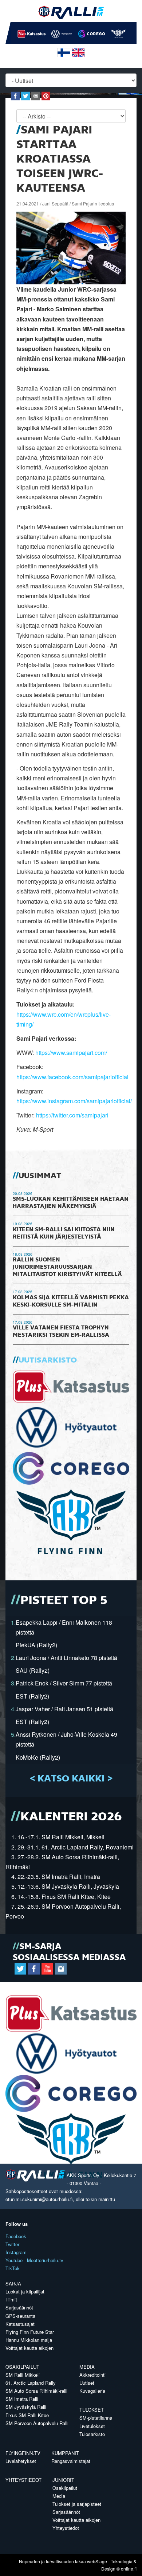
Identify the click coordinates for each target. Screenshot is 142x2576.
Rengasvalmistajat (71, 2461)
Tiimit (11, 2299)
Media (87, 2367)
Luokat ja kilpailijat (25, 2291)
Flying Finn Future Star (30, 2332)
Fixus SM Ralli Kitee (27, 2415)
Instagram (16, 2252)
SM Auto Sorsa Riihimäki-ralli (36, 2391)
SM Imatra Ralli (22, 2399)
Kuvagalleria (92, 2391)
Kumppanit (65, 2453)
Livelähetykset (21, 2461)
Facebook (16, 2236)
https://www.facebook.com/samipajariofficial (72, 1077)
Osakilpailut (22, 2367)
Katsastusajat (20, 2324)
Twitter (12, 2244)
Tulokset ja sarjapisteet (77, 2504)
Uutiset (87, 2383)
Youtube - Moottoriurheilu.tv (34, 2260)
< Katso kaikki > (71, 1779)
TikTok (13, 2268)
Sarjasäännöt (19, 2307)
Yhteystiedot (23, 2480)
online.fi (129, 2569)
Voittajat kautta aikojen (29, 2348)
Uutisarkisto (48, 1360)
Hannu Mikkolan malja (29, 2340)
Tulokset (92, 2410)
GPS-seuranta (20, 2316)
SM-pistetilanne (96, 2418)
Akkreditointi (92, 2375)
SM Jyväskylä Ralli (26, 2407)
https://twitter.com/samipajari (72, 1115)
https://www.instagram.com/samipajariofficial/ (74, 1101)
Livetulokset (92, 2426)
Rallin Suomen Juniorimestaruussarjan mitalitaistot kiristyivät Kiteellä (67, 1267)
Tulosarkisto (92, 2434)
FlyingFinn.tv (23, 2453)
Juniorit (63, 2480)
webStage (97, 2561)
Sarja (13, 2283)
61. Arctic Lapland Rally (31, 2383)
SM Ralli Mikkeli (23, 2375)
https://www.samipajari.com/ (71, 1053)
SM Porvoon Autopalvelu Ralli (37, 2423)
